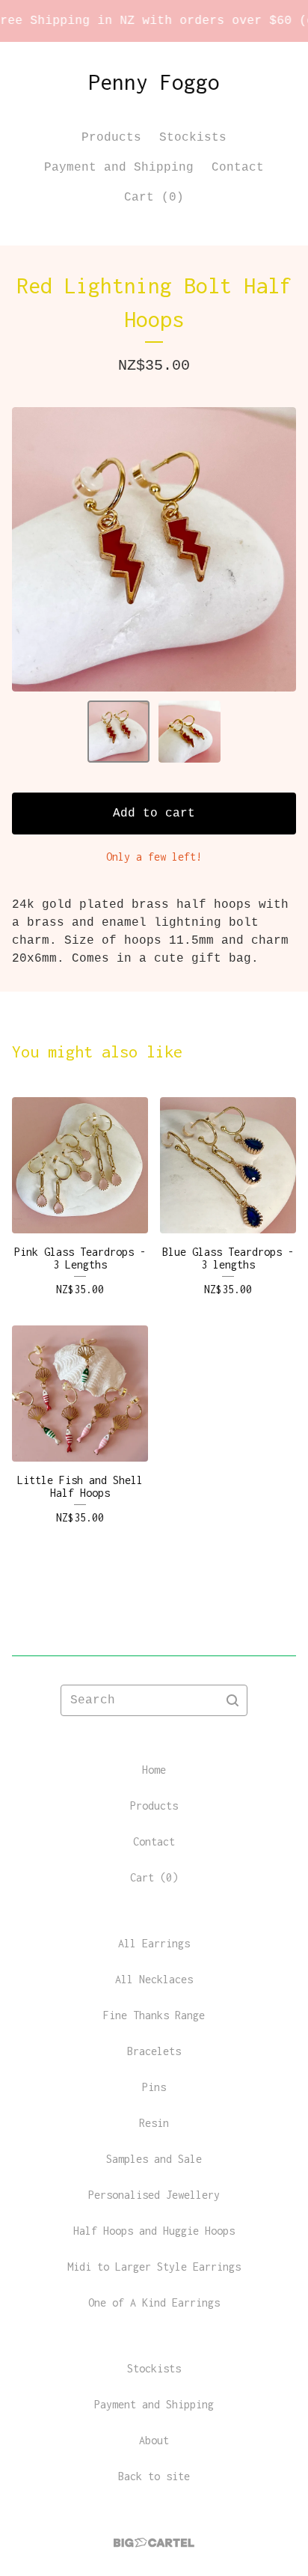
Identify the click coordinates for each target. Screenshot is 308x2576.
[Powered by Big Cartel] (154, 2543)
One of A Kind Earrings (154, 2302)
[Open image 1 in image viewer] (154, 549)
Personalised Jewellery (154, 2195)
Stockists (193, 138)
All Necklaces (154, 1979)
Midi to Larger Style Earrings (154, 2267)
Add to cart (154, 814)
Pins (154, 2087)
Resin (154, 2123)
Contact (238, 168)
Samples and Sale (154, 2159)
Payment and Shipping (119, 168)
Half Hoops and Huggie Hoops (154, 2231)
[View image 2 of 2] (190, 732)
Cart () (154, 198)
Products (111, 138)
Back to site (154, 2476)
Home (154, 1770)
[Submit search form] (232, 1700)
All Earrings (154, 1943)
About (154, 2440)
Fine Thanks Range (154, 2015)
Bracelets (154, 2051)
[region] (154, 21)
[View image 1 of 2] (118, 732)
